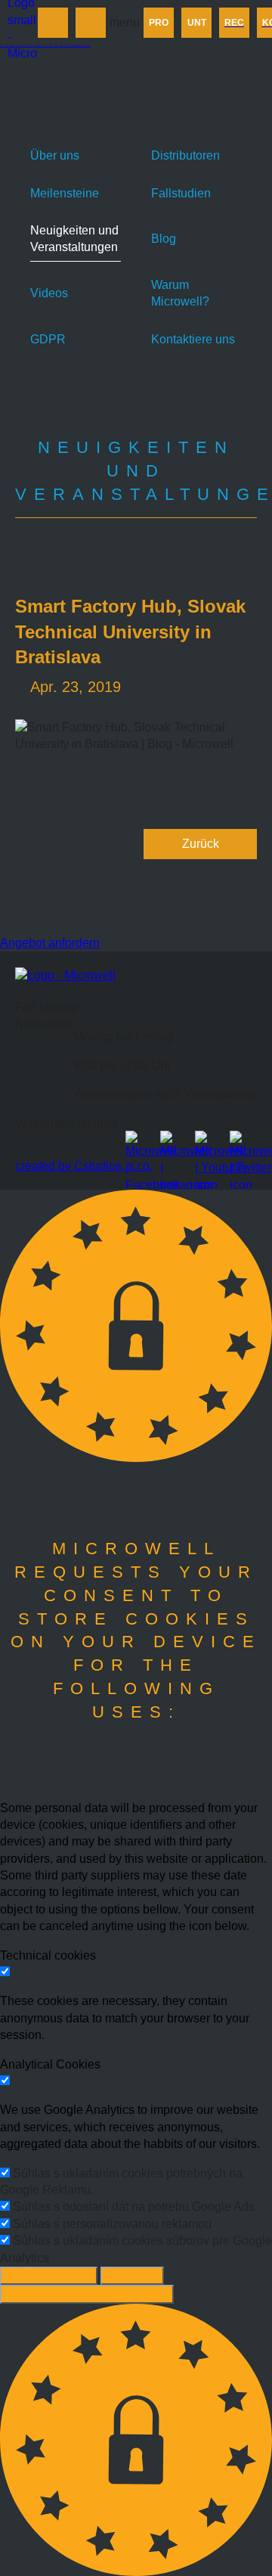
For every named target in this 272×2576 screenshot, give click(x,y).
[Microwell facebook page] (139, 1144)
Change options (49, 2275)
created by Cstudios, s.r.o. (84, 1166)
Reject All (132, 2275)
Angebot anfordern (50, 943)
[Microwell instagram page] (174, 1144)
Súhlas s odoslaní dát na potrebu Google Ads (134, 2207)
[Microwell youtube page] (209, 1144)
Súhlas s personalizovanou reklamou (112, 2224)
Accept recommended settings (87, 2294)
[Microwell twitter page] (243, 1144)
